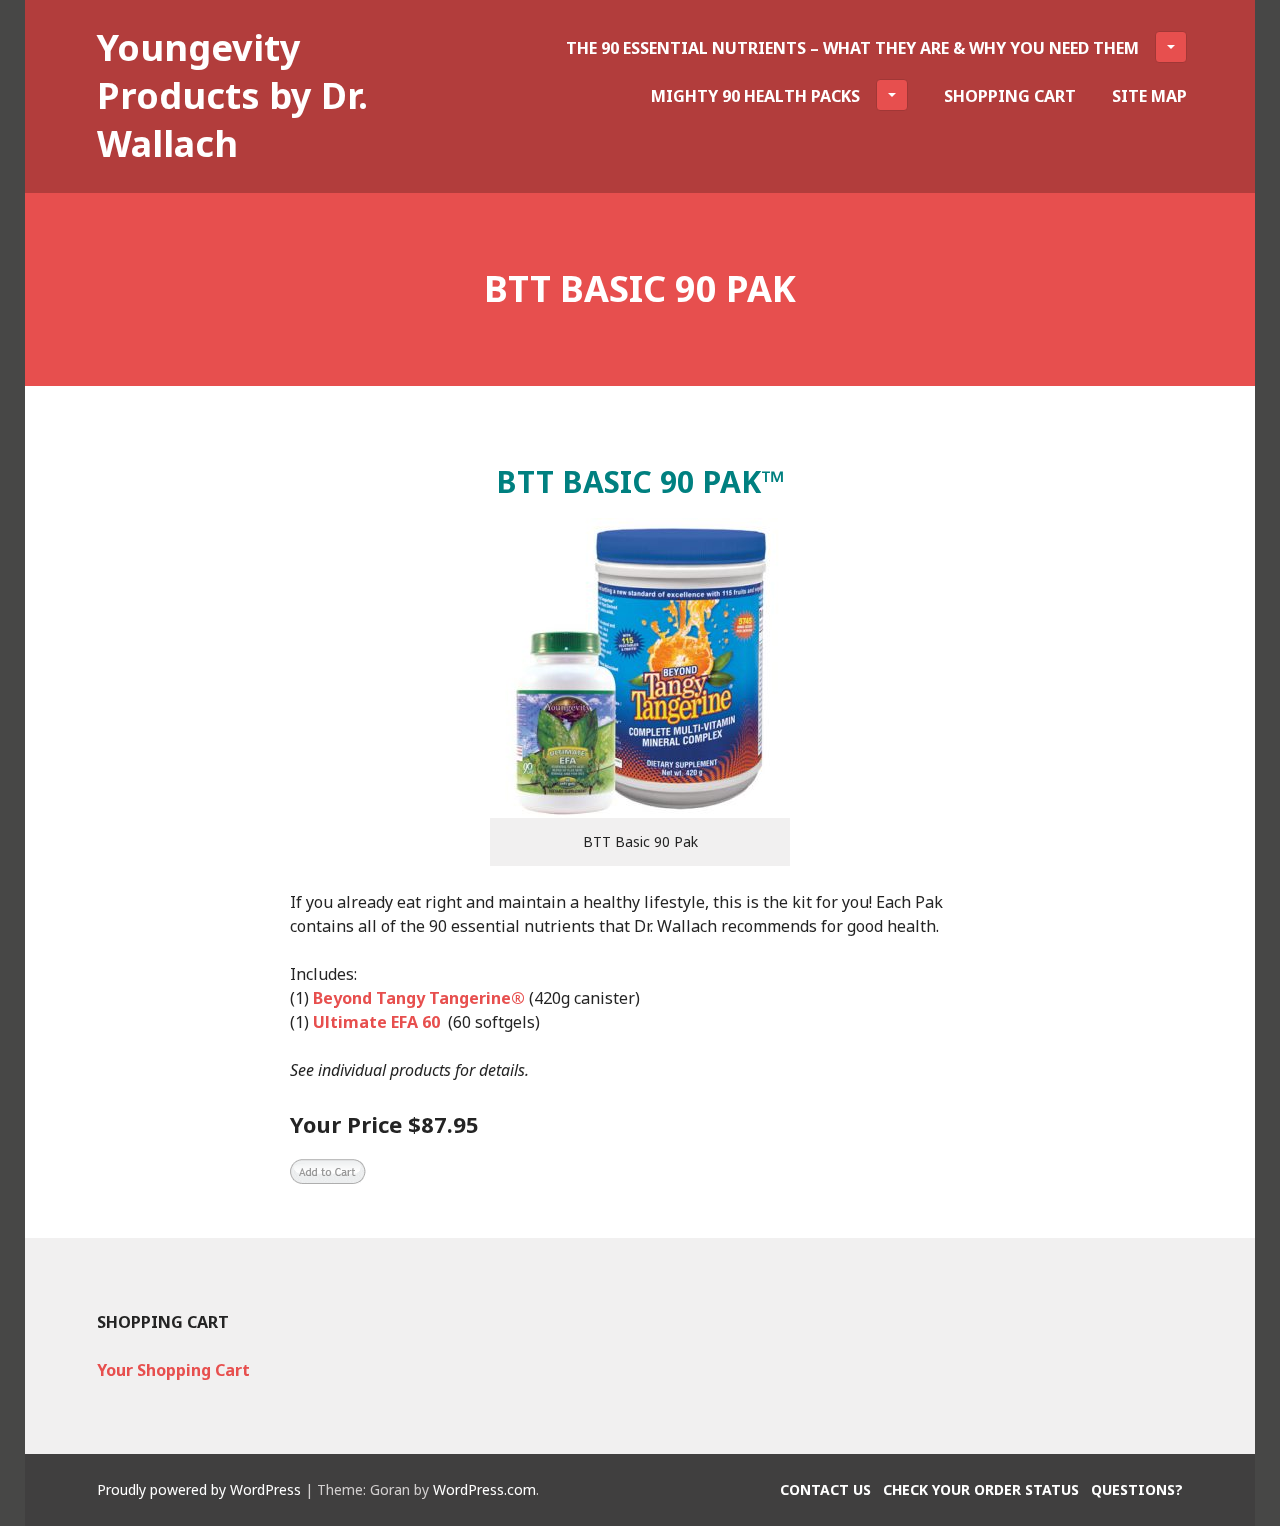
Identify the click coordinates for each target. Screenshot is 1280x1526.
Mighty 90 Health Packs (755, 96)
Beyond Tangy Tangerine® (419, 998)
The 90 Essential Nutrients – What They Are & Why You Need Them (852, 48)
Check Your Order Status (981, 1489)
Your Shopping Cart (173, 1370)
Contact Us (825, 1489)
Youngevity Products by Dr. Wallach (232, 95)
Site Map (1149, 96)
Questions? (1137, 1489)
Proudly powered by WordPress (199, 1489)
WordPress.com (484, 1489)
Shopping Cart (1010, 96)
